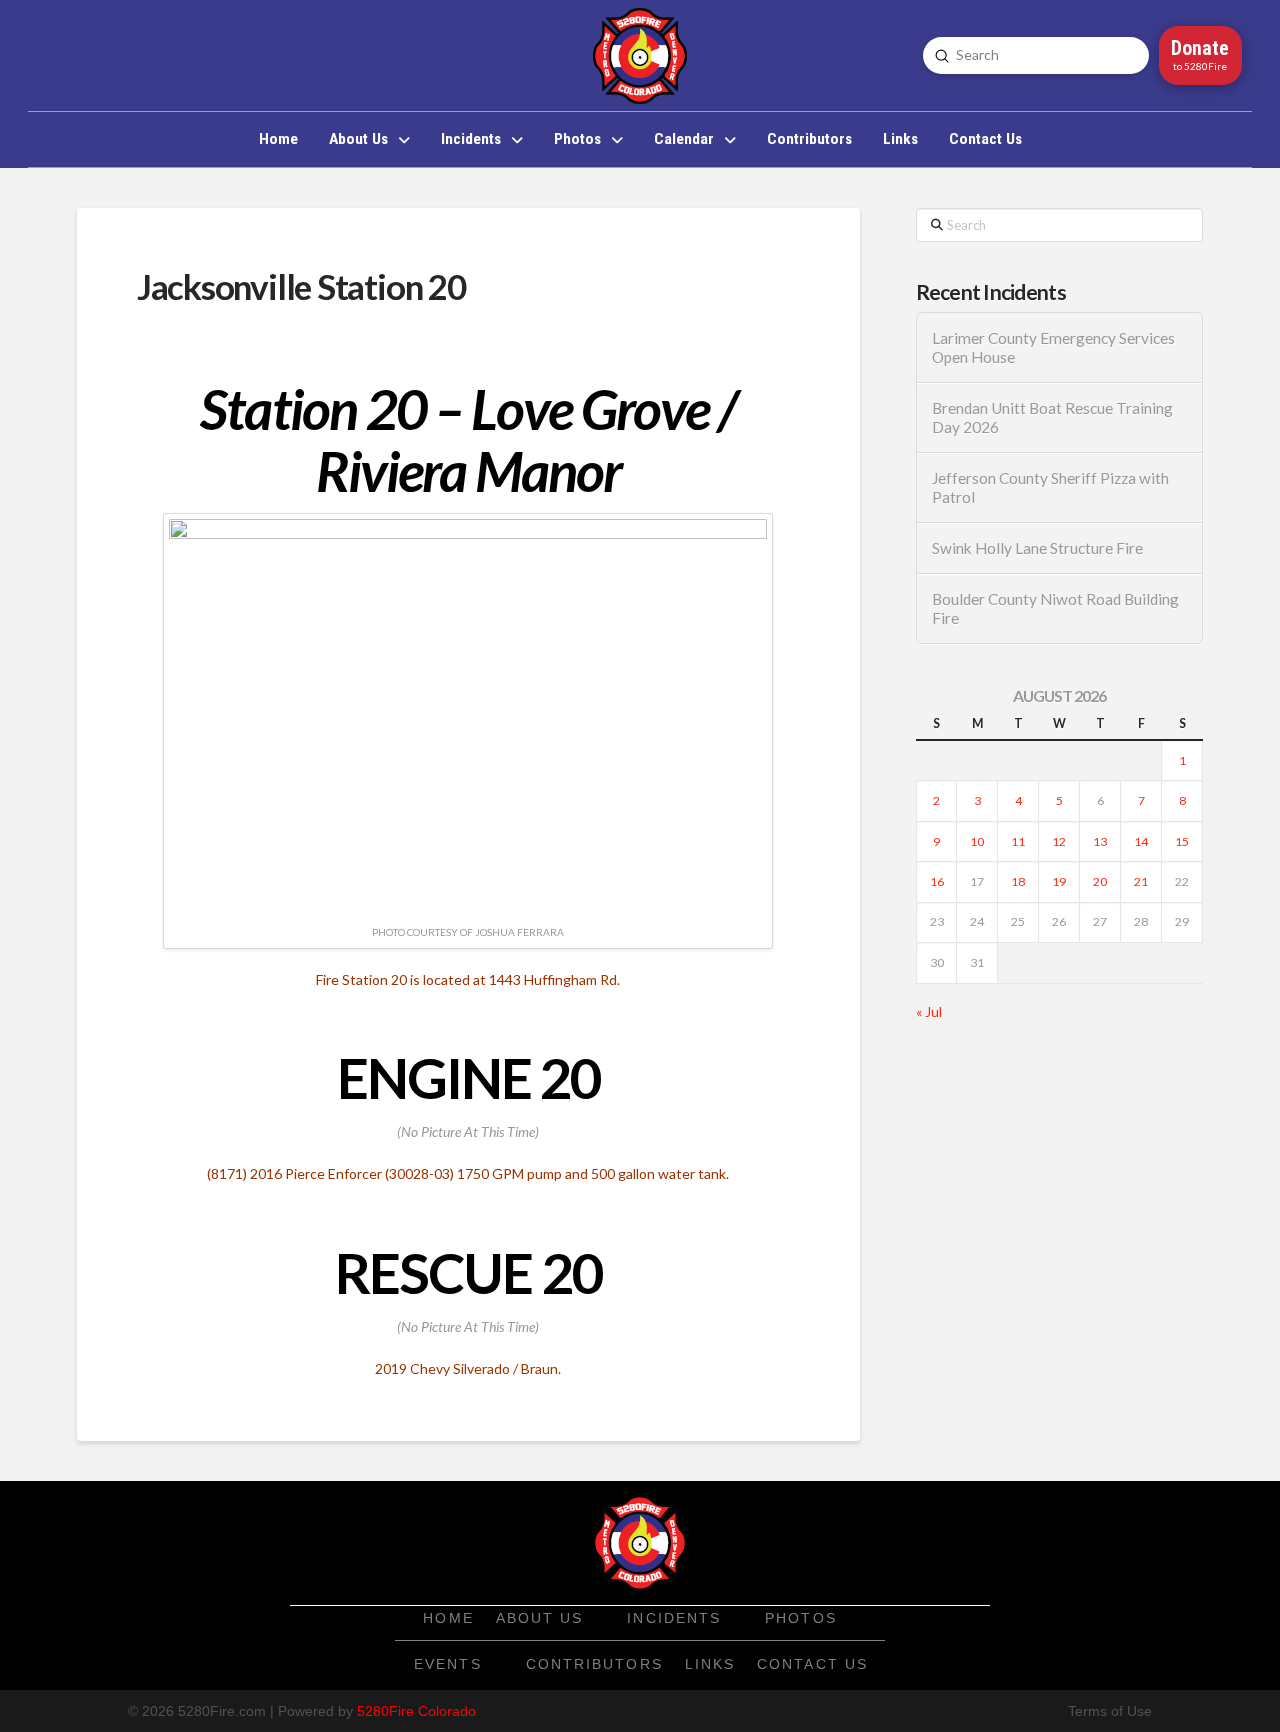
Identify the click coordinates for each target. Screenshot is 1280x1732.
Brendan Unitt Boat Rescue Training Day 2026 (1052, 417)
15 (1182, 841)
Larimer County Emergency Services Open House (1053, 347)
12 (1059, 841)
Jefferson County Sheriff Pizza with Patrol (1050, 487)
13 (1100, 841)
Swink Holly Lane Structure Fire (1037, 548)
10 (977, 841)
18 (1018, 881)
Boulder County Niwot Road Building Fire (1055, 608)
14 (1141, 841)
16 (937, 881)
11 (1018, 841)
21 (1141, 881)
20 (1100, 881)
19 (1059, 881)
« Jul (929, 1011)
